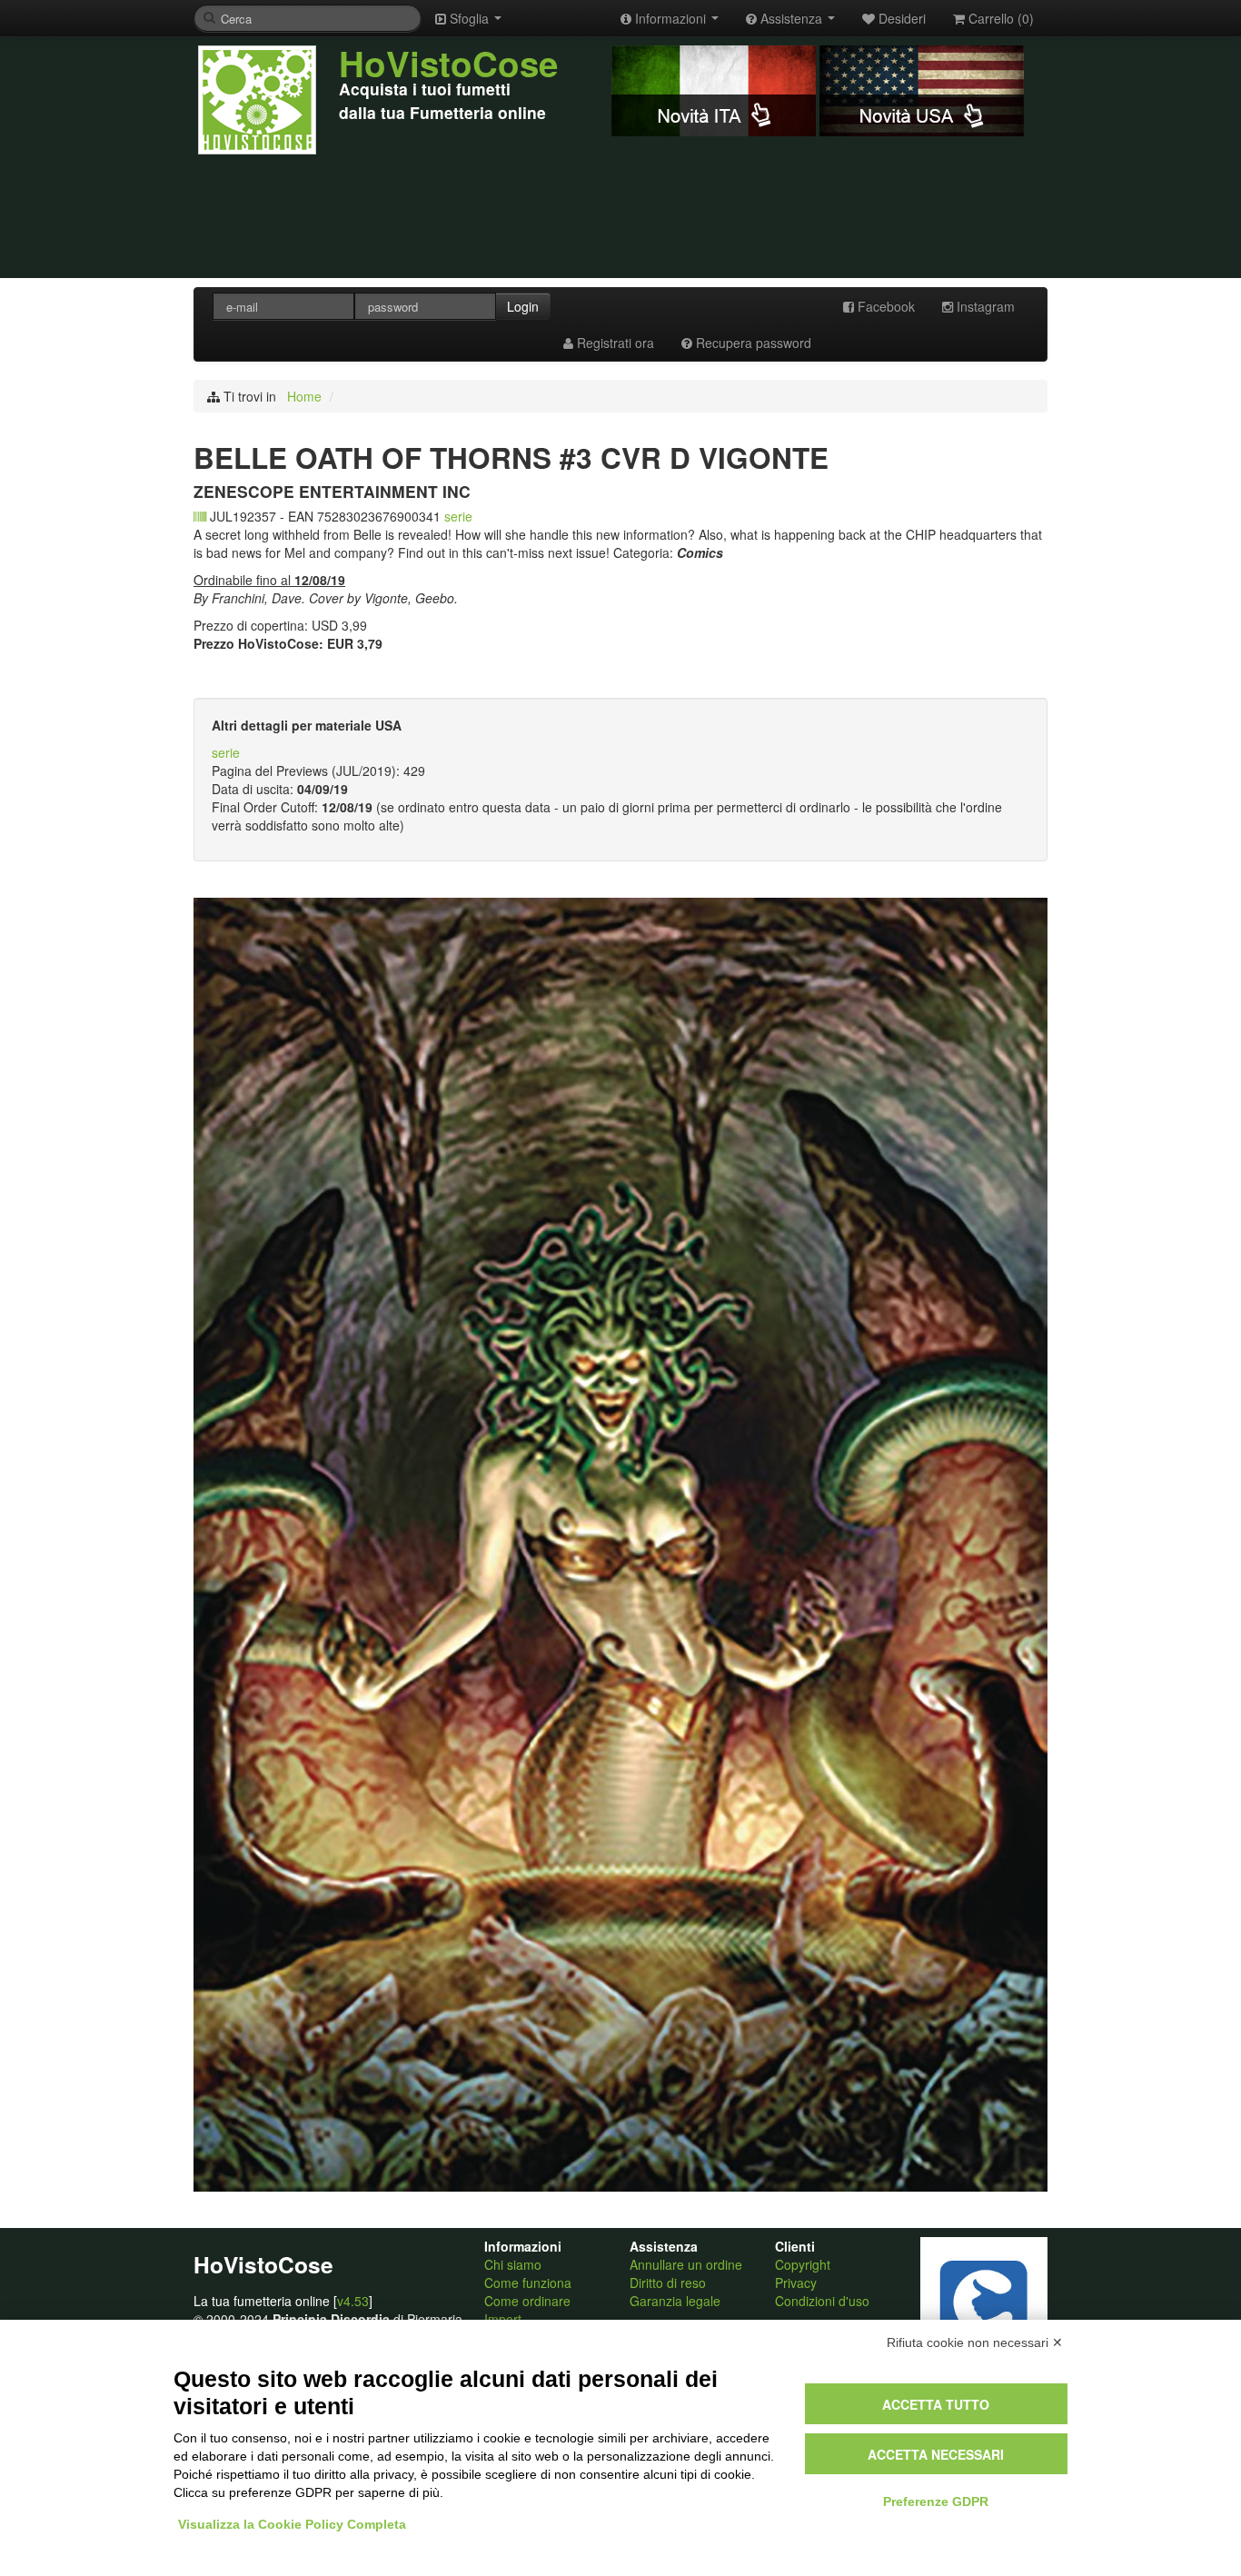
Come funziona (528, 2283)
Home (304, 396)
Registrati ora (614, 343)
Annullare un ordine (686, 2264)
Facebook (884, 306)
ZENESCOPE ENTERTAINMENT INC (332, 491)
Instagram (984, 306)
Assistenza (791, 18)
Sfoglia (469, 18)
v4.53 (353, 2301)
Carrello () (999, 18)
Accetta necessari (936, 2454)
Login (523, 306)
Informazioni (670, 18)
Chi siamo (513, 2264)
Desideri (900, 18)
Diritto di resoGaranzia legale (675, 2292)
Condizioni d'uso (822, 2301)
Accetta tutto (936, 2404)
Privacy (796, 2283)
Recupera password (752, 343)
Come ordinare (527, 2301)
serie (458, 516)
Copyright (803, 2264)
